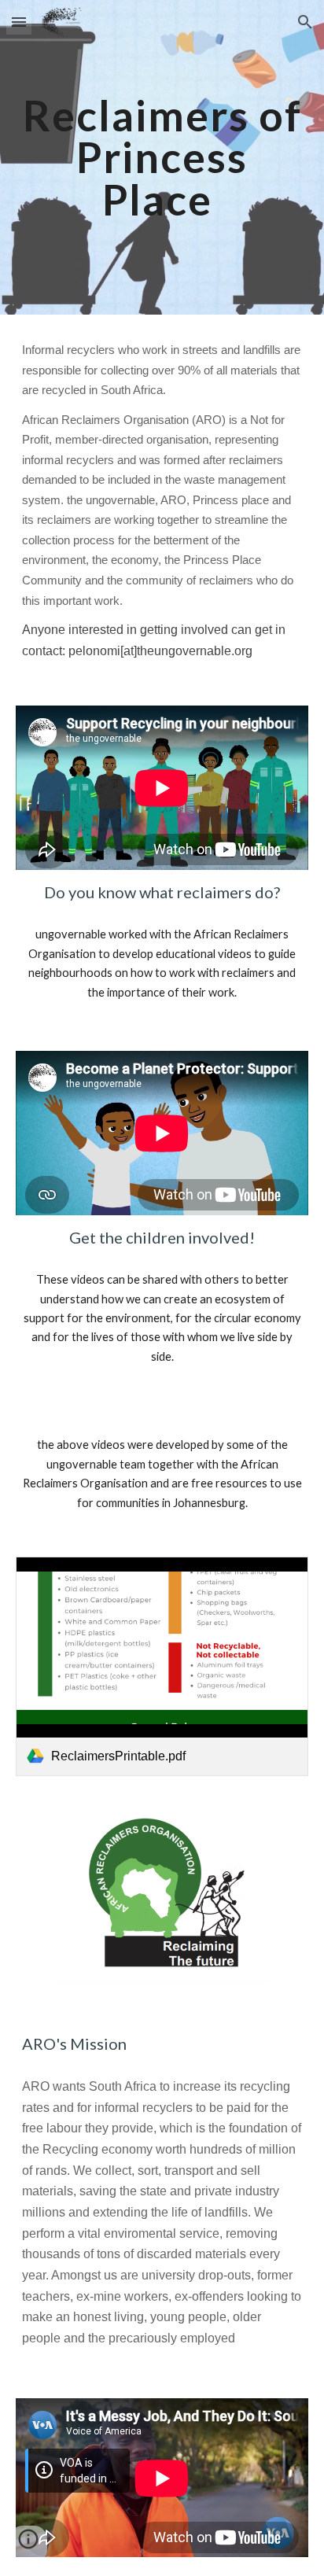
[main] (162, 157)
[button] (19, 22)
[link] (162, 1666)
